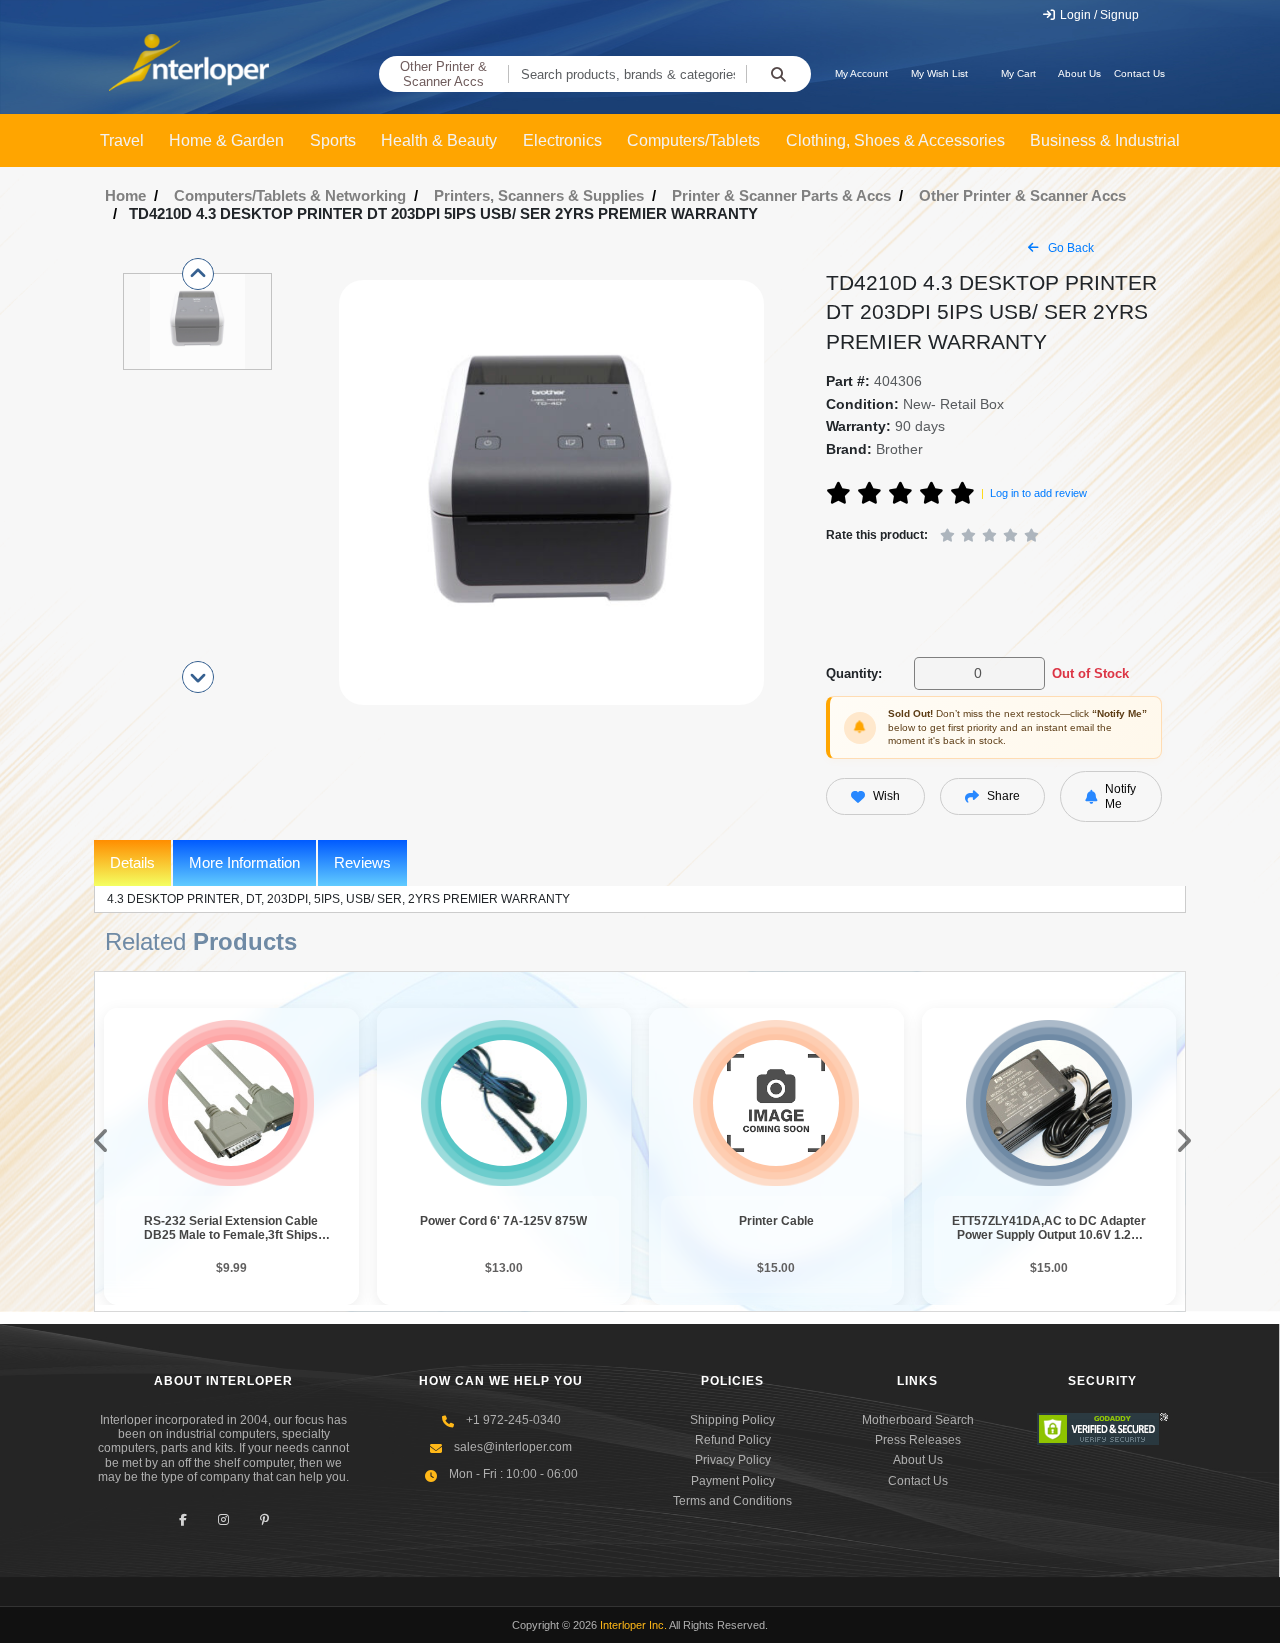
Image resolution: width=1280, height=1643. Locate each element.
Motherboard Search (918, 1420)
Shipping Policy (732, 1420)
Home (125, 195)
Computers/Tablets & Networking (290, 195)
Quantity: (854, 673)
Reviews (362, 862)
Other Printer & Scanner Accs (443, 74)
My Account (861, 73)
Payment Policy (733, 1481)
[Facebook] (182, 1520)
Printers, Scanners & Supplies (539, 195)
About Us (1079, 73)
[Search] (778, 74)
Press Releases (918, 1440)
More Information (244, 862)
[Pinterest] (264, 1520)
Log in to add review (1038, 493)
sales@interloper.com (513, 1447)
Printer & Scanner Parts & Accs (781, 195)
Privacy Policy (733, 1460)
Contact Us (1139, 73)
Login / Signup (1098, 15)
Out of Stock (1090, 673)
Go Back (1069, 248)
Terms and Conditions (732, 1501)
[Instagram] (223, 1520)
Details (132, 862)
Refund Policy (733, 1440)
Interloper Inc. (633, 1625)
